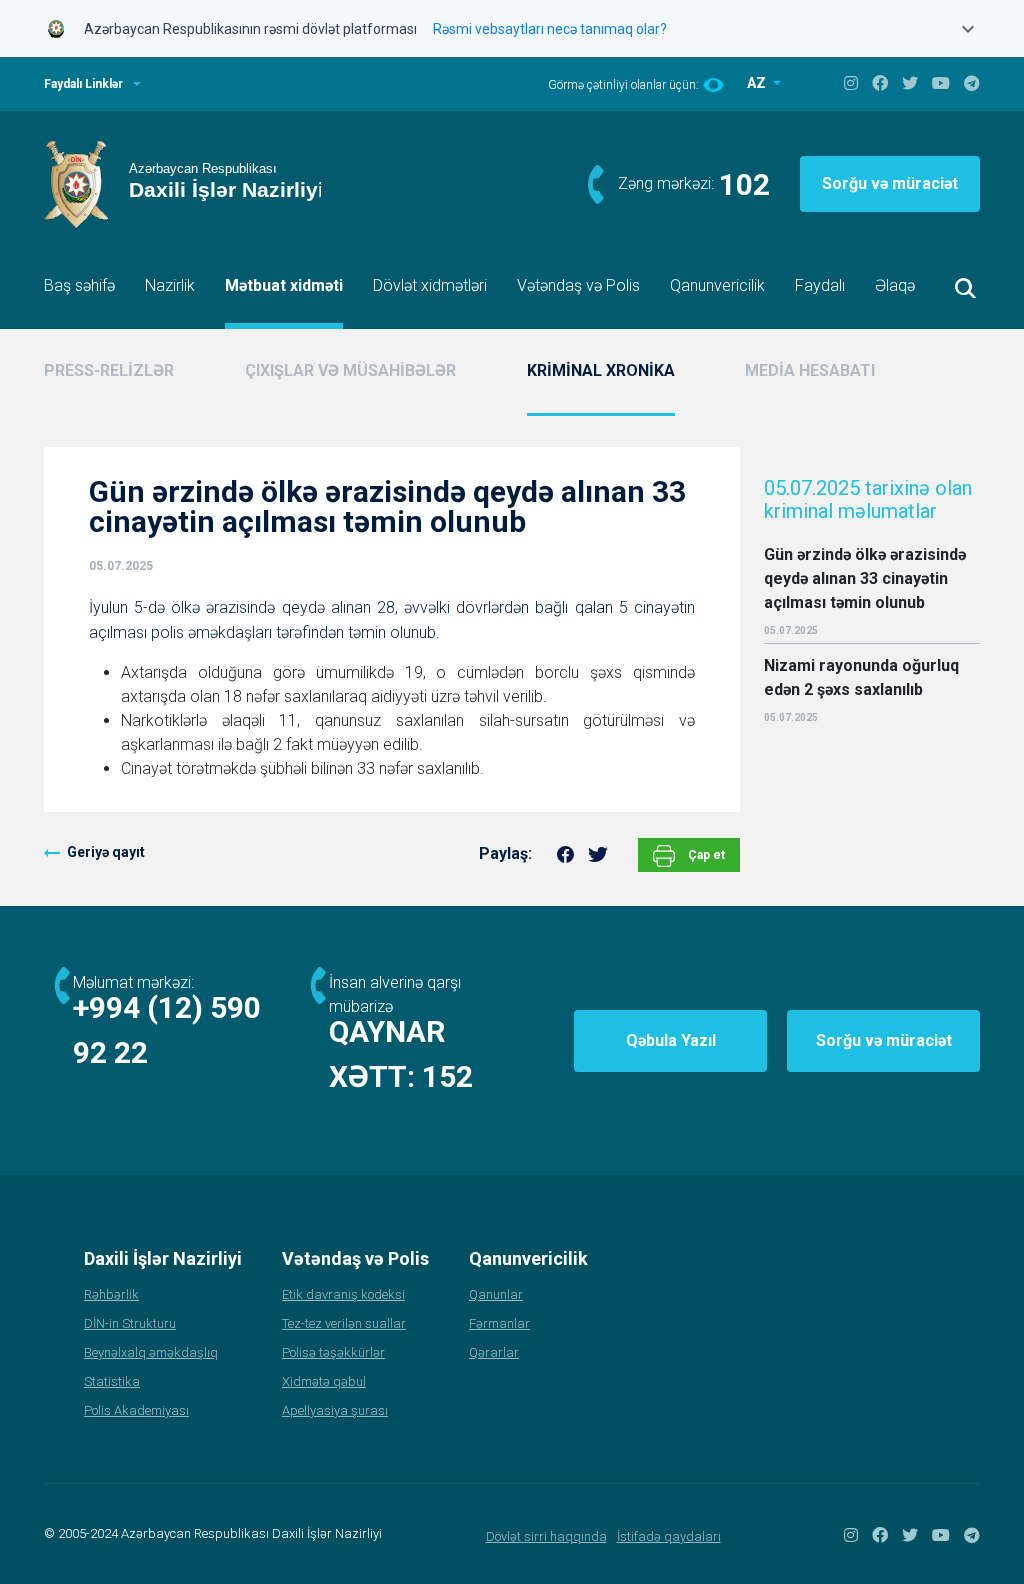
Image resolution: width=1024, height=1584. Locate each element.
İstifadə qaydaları (669, 1536)
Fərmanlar (499, 1323)
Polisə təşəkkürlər (333, 1352)
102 (744, 184)
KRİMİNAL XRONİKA (601, 370)
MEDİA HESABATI (810, 370)
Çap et (705, 855)
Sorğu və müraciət (890, 183)
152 (447, 1076)
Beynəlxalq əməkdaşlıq (151, 1352)
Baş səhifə (79, 285)
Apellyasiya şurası (335, 1410)
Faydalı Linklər (83, 84)
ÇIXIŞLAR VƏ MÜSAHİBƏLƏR (350, 370)
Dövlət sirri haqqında (546, 1536)
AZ (758, 83)
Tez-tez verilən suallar (344, 1323)
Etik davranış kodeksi (343, 1294)
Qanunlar (496, 1294)
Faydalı (820, 285)
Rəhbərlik (111, 1294)
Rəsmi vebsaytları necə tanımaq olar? (550, 29)
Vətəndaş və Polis (578, 285)
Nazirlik (170, 285)
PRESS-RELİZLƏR (109, 370)
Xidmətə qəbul (324, 1381)
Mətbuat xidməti (284, 285)
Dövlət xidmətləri (430, 285)
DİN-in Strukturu (130, 1323)
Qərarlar (494, 1352)
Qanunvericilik (717, 285)
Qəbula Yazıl (671, 1040)
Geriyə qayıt (106, 852)
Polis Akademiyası (136, 1410)
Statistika (112, 1381)
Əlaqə (895, 285)
